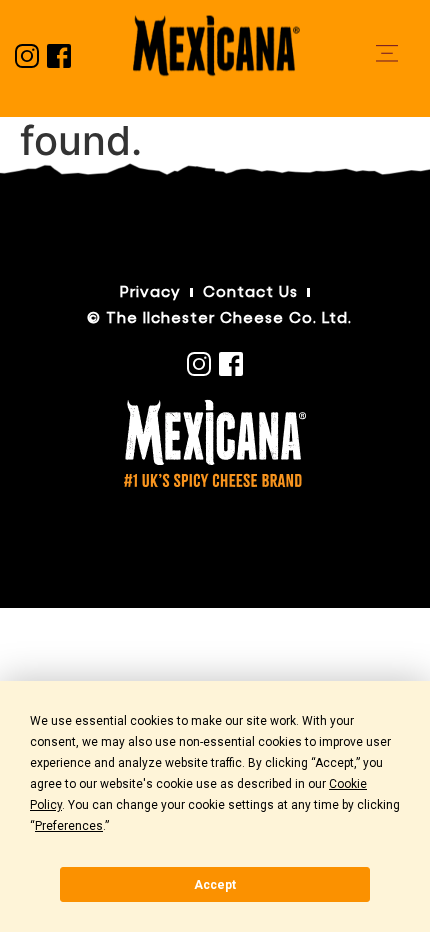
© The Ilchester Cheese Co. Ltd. (219, 318)
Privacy (150, 292)
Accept (215, 885)
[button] (387, 53)
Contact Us (250, 292)
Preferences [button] (69, 826)
